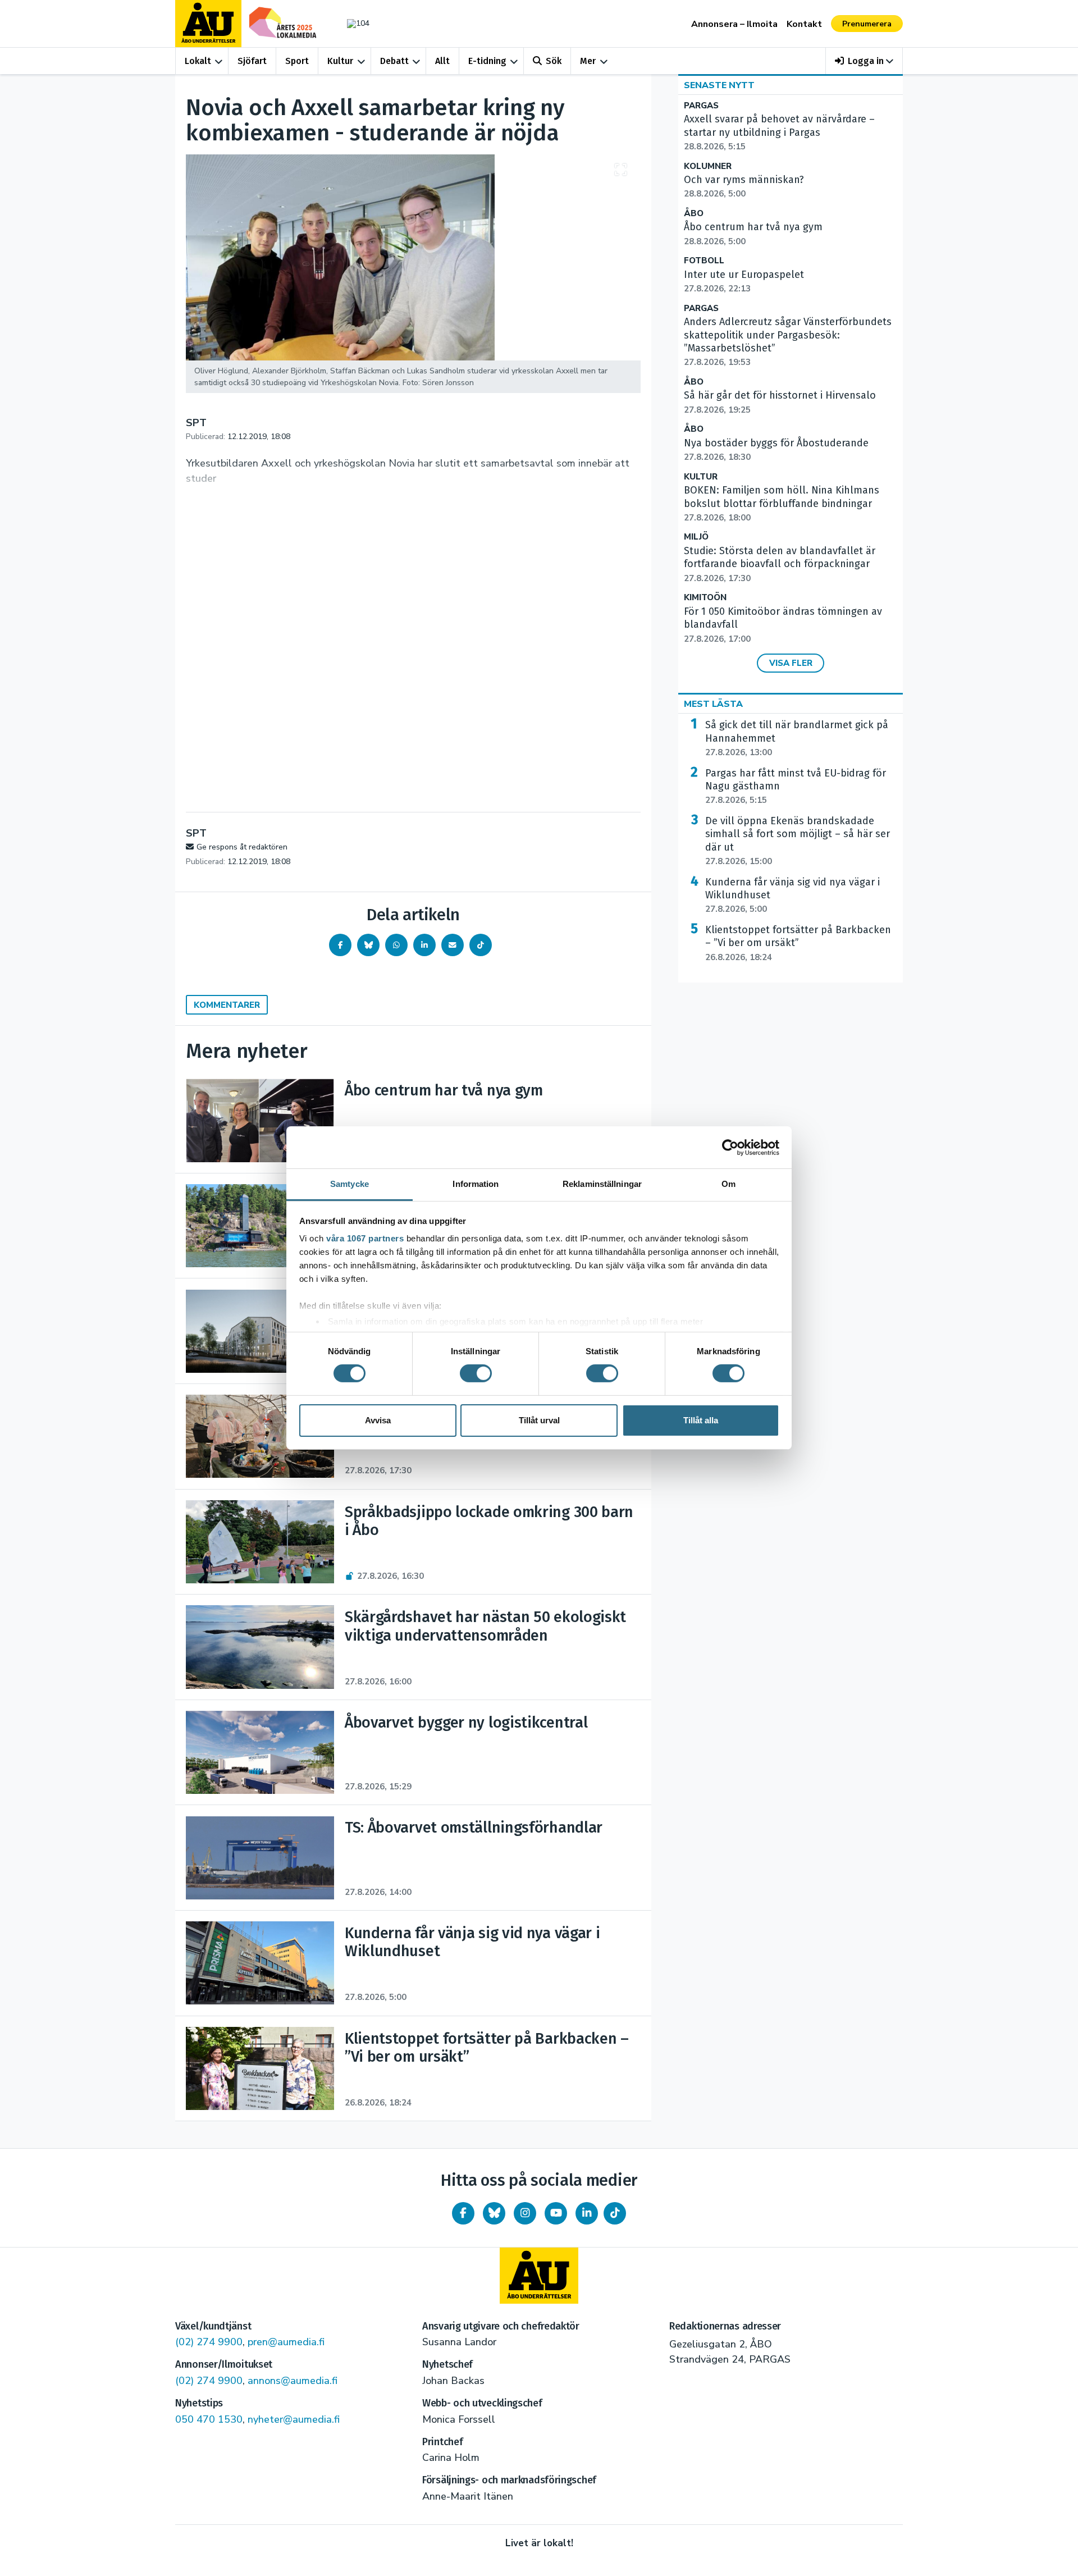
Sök (554, 61)
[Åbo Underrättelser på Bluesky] (494, 2213)
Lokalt (198, 61)
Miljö (696, 537)
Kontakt (804, 24)
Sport (297, 61)
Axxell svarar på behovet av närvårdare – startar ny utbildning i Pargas (779, 133)
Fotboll (704, 261)
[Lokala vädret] (353, 23)
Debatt (394, 61)
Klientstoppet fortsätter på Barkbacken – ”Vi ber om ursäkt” (798, 943)
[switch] (476, 1373)
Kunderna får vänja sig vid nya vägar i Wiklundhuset (792, 896)
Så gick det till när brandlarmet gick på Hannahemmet (797, 738)
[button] (864, 61)
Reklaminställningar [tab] (602, 1184)
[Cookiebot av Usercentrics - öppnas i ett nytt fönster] (730, 1147)
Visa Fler (791, 663)
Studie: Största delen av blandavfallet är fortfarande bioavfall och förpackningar (780, 564)
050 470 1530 (209, 2419)
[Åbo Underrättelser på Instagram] (525, 2213)
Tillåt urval (539, 1420)
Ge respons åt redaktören (242, 847)
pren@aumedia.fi (286, 2342)
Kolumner (708, 166)
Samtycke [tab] (350, 1184)
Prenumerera (867, 24)
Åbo (694, 214)
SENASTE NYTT (719, 85)
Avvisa (378, 1420)
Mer (588, 61)
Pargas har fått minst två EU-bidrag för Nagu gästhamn (796, 787)
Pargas (701, 106)
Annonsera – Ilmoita (734, 24)
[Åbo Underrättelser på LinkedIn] (587, 2213)
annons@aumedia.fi (293, 2381)
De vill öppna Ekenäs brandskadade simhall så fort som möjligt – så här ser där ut (798, 841)
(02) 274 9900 (209, 2342)
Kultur (340, 61)
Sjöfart (252, 61)
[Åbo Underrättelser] (539, 2276)
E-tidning (487, 61)
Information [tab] (476, 1184)
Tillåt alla (701, 1420)
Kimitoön (705, 598)
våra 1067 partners (365, 1238)
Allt (442, 61)
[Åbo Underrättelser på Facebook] (463, 2213)
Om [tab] (728, 1184)
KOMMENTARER (227, 1005)
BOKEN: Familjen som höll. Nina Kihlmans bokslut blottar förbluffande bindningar (782, 504)
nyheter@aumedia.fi (294, 2419)
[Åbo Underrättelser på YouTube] (556, 2213)
